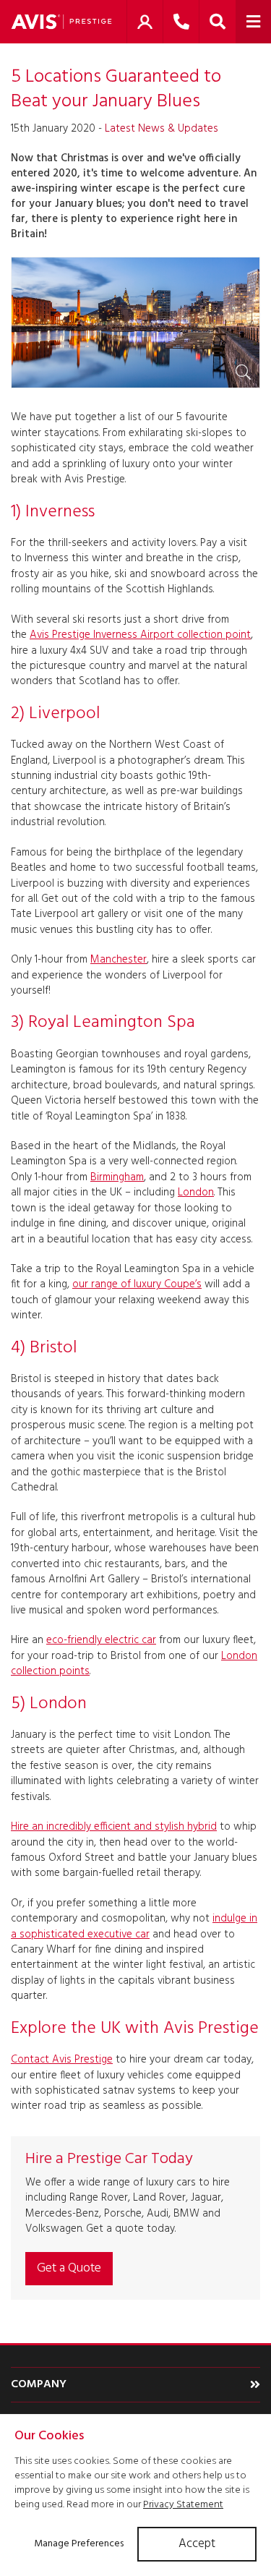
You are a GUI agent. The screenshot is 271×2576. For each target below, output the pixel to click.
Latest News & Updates (162, 129)
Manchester (119, 960)
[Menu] (253, 22)
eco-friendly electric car (101, 1640)
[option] (135, 323)
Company (39, 2384)
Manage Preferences (79, 2544)
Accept (197, 2544)
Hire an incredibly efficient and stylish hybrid (114, 1827)
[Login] (145, 22)
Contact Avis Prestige (62, 2060)
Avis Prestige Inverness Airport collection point (140, 635)
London (196, 1193)
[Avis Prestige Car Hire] (61, 22)
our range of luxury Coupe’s (137, 1284)
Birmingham (117, 1177)
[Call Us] (181, 22)
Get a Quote (69, 2268)
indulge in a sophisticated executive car (134, 1926)
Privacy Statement (183, 2505)
